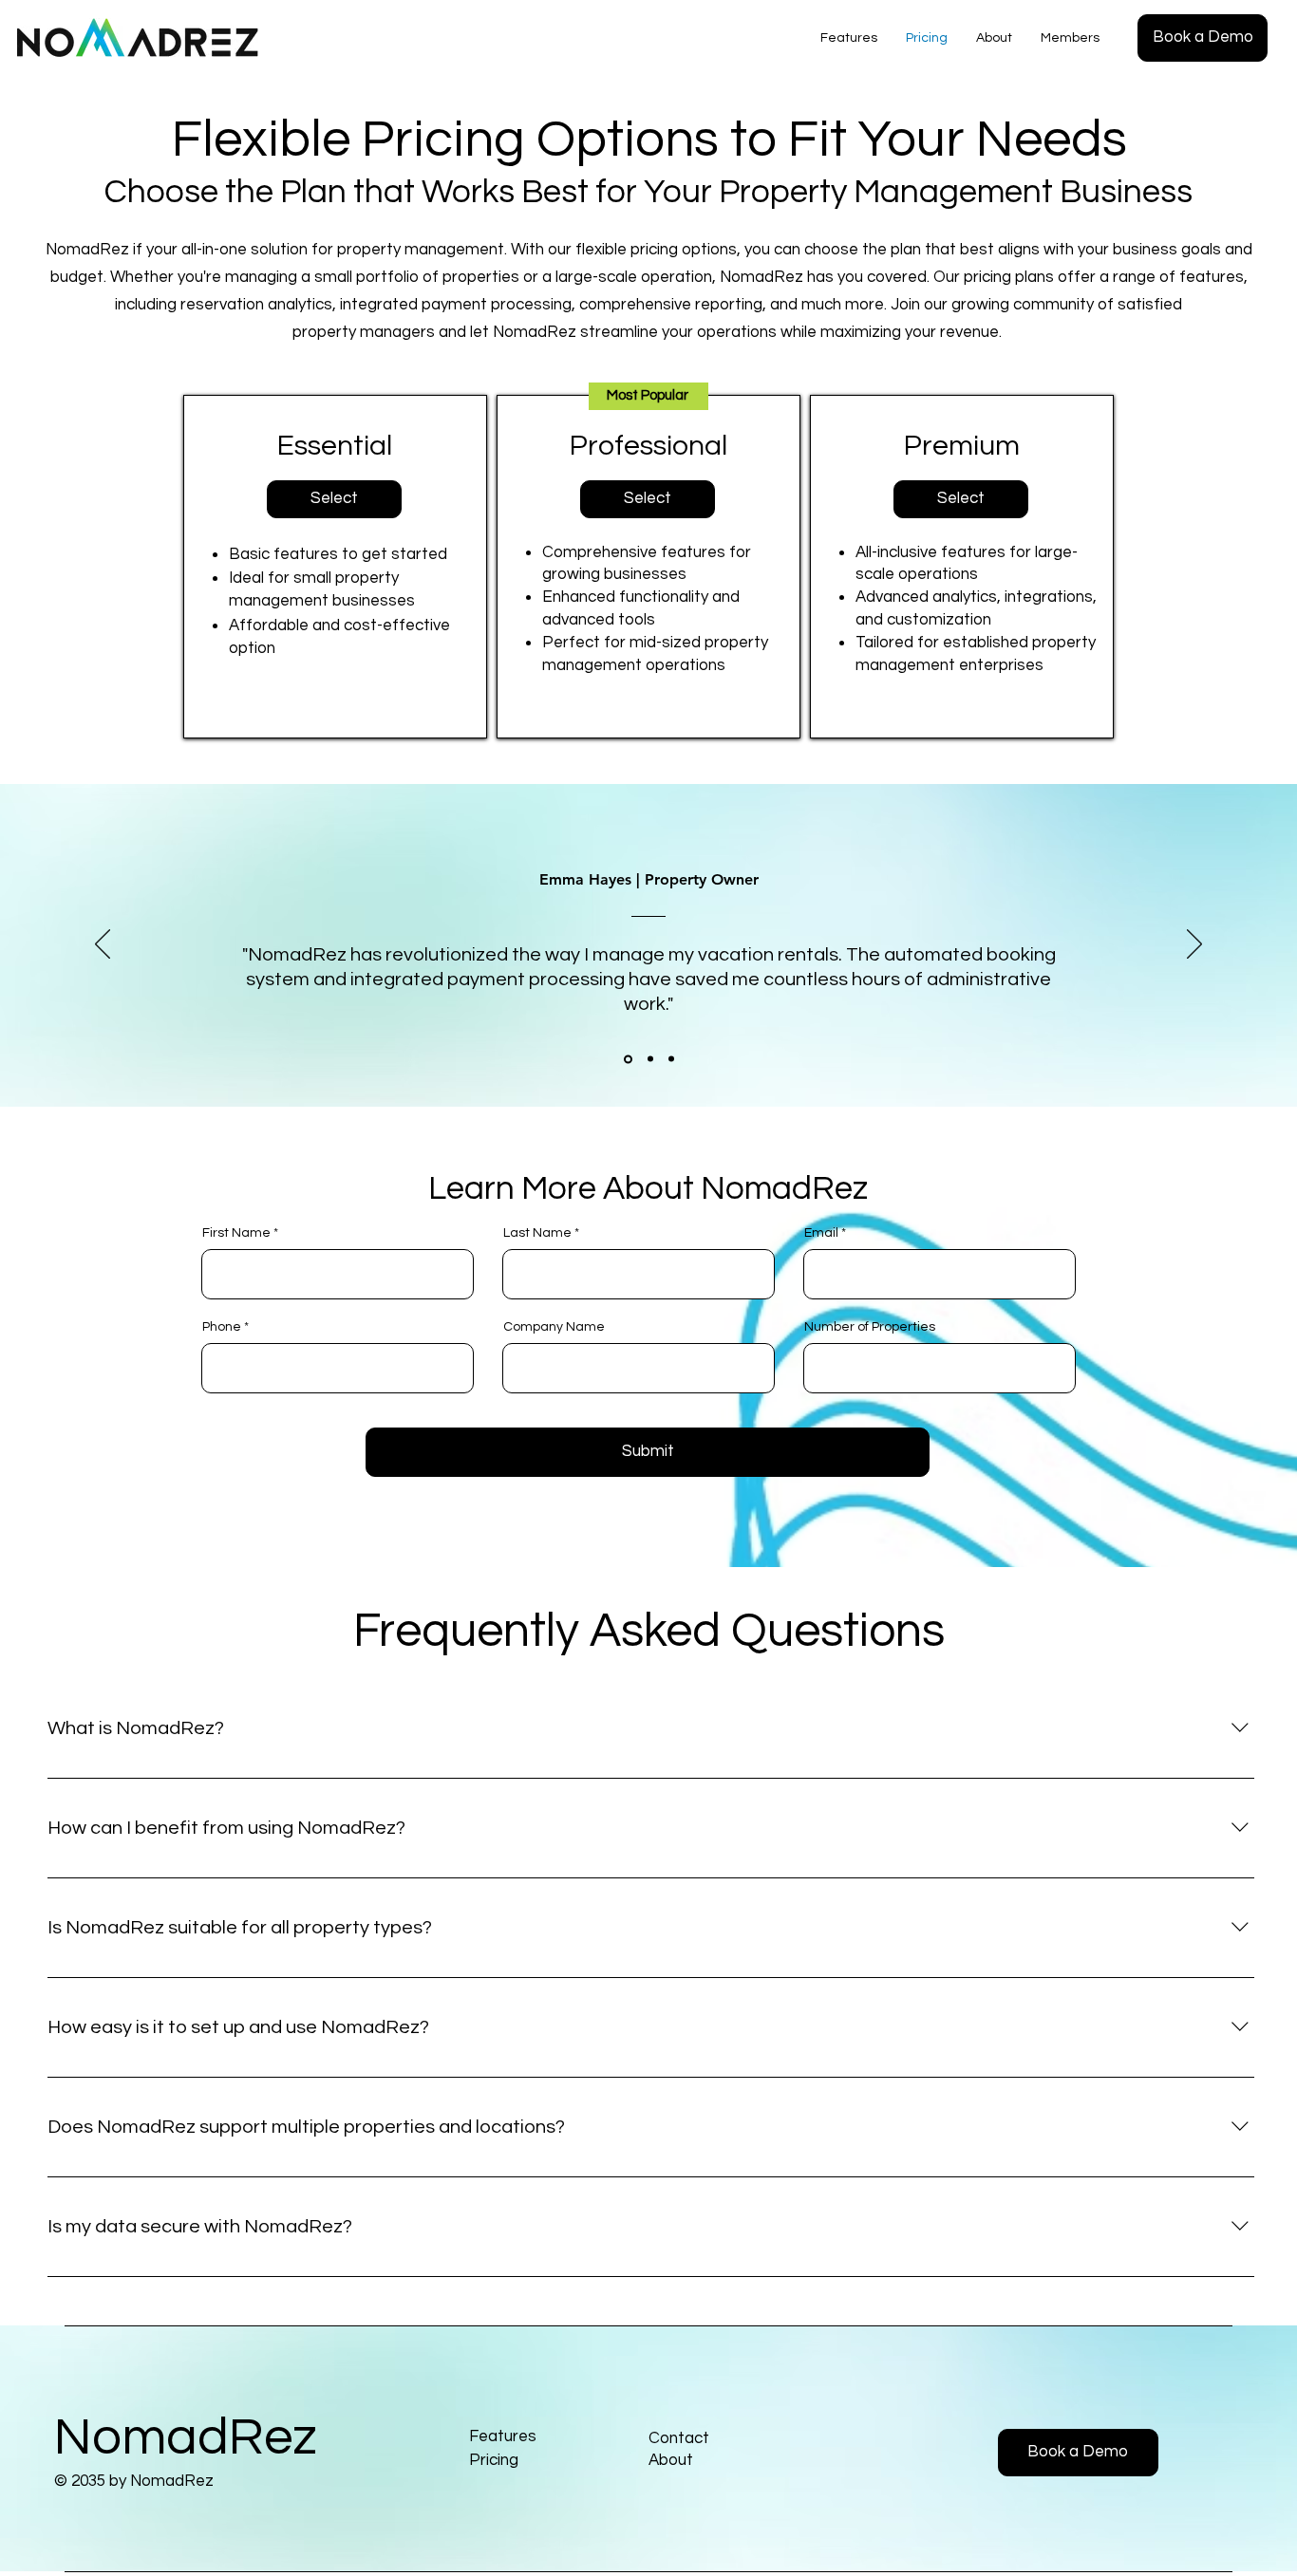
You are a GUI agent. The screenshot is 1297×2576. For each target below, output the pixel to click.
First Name (236, 1233)
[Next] (1194, 945)
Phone (222, 1327)
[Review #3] (671, 1059)
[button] (1203, 38)
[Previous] (103, 945)
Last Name (537, 1233)
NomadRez (186, 2438)
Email (821, 1233)
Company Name (554, 1327)
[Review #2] (649, 1059)
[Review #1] (627, 1059)
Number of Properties (870, 1327)
